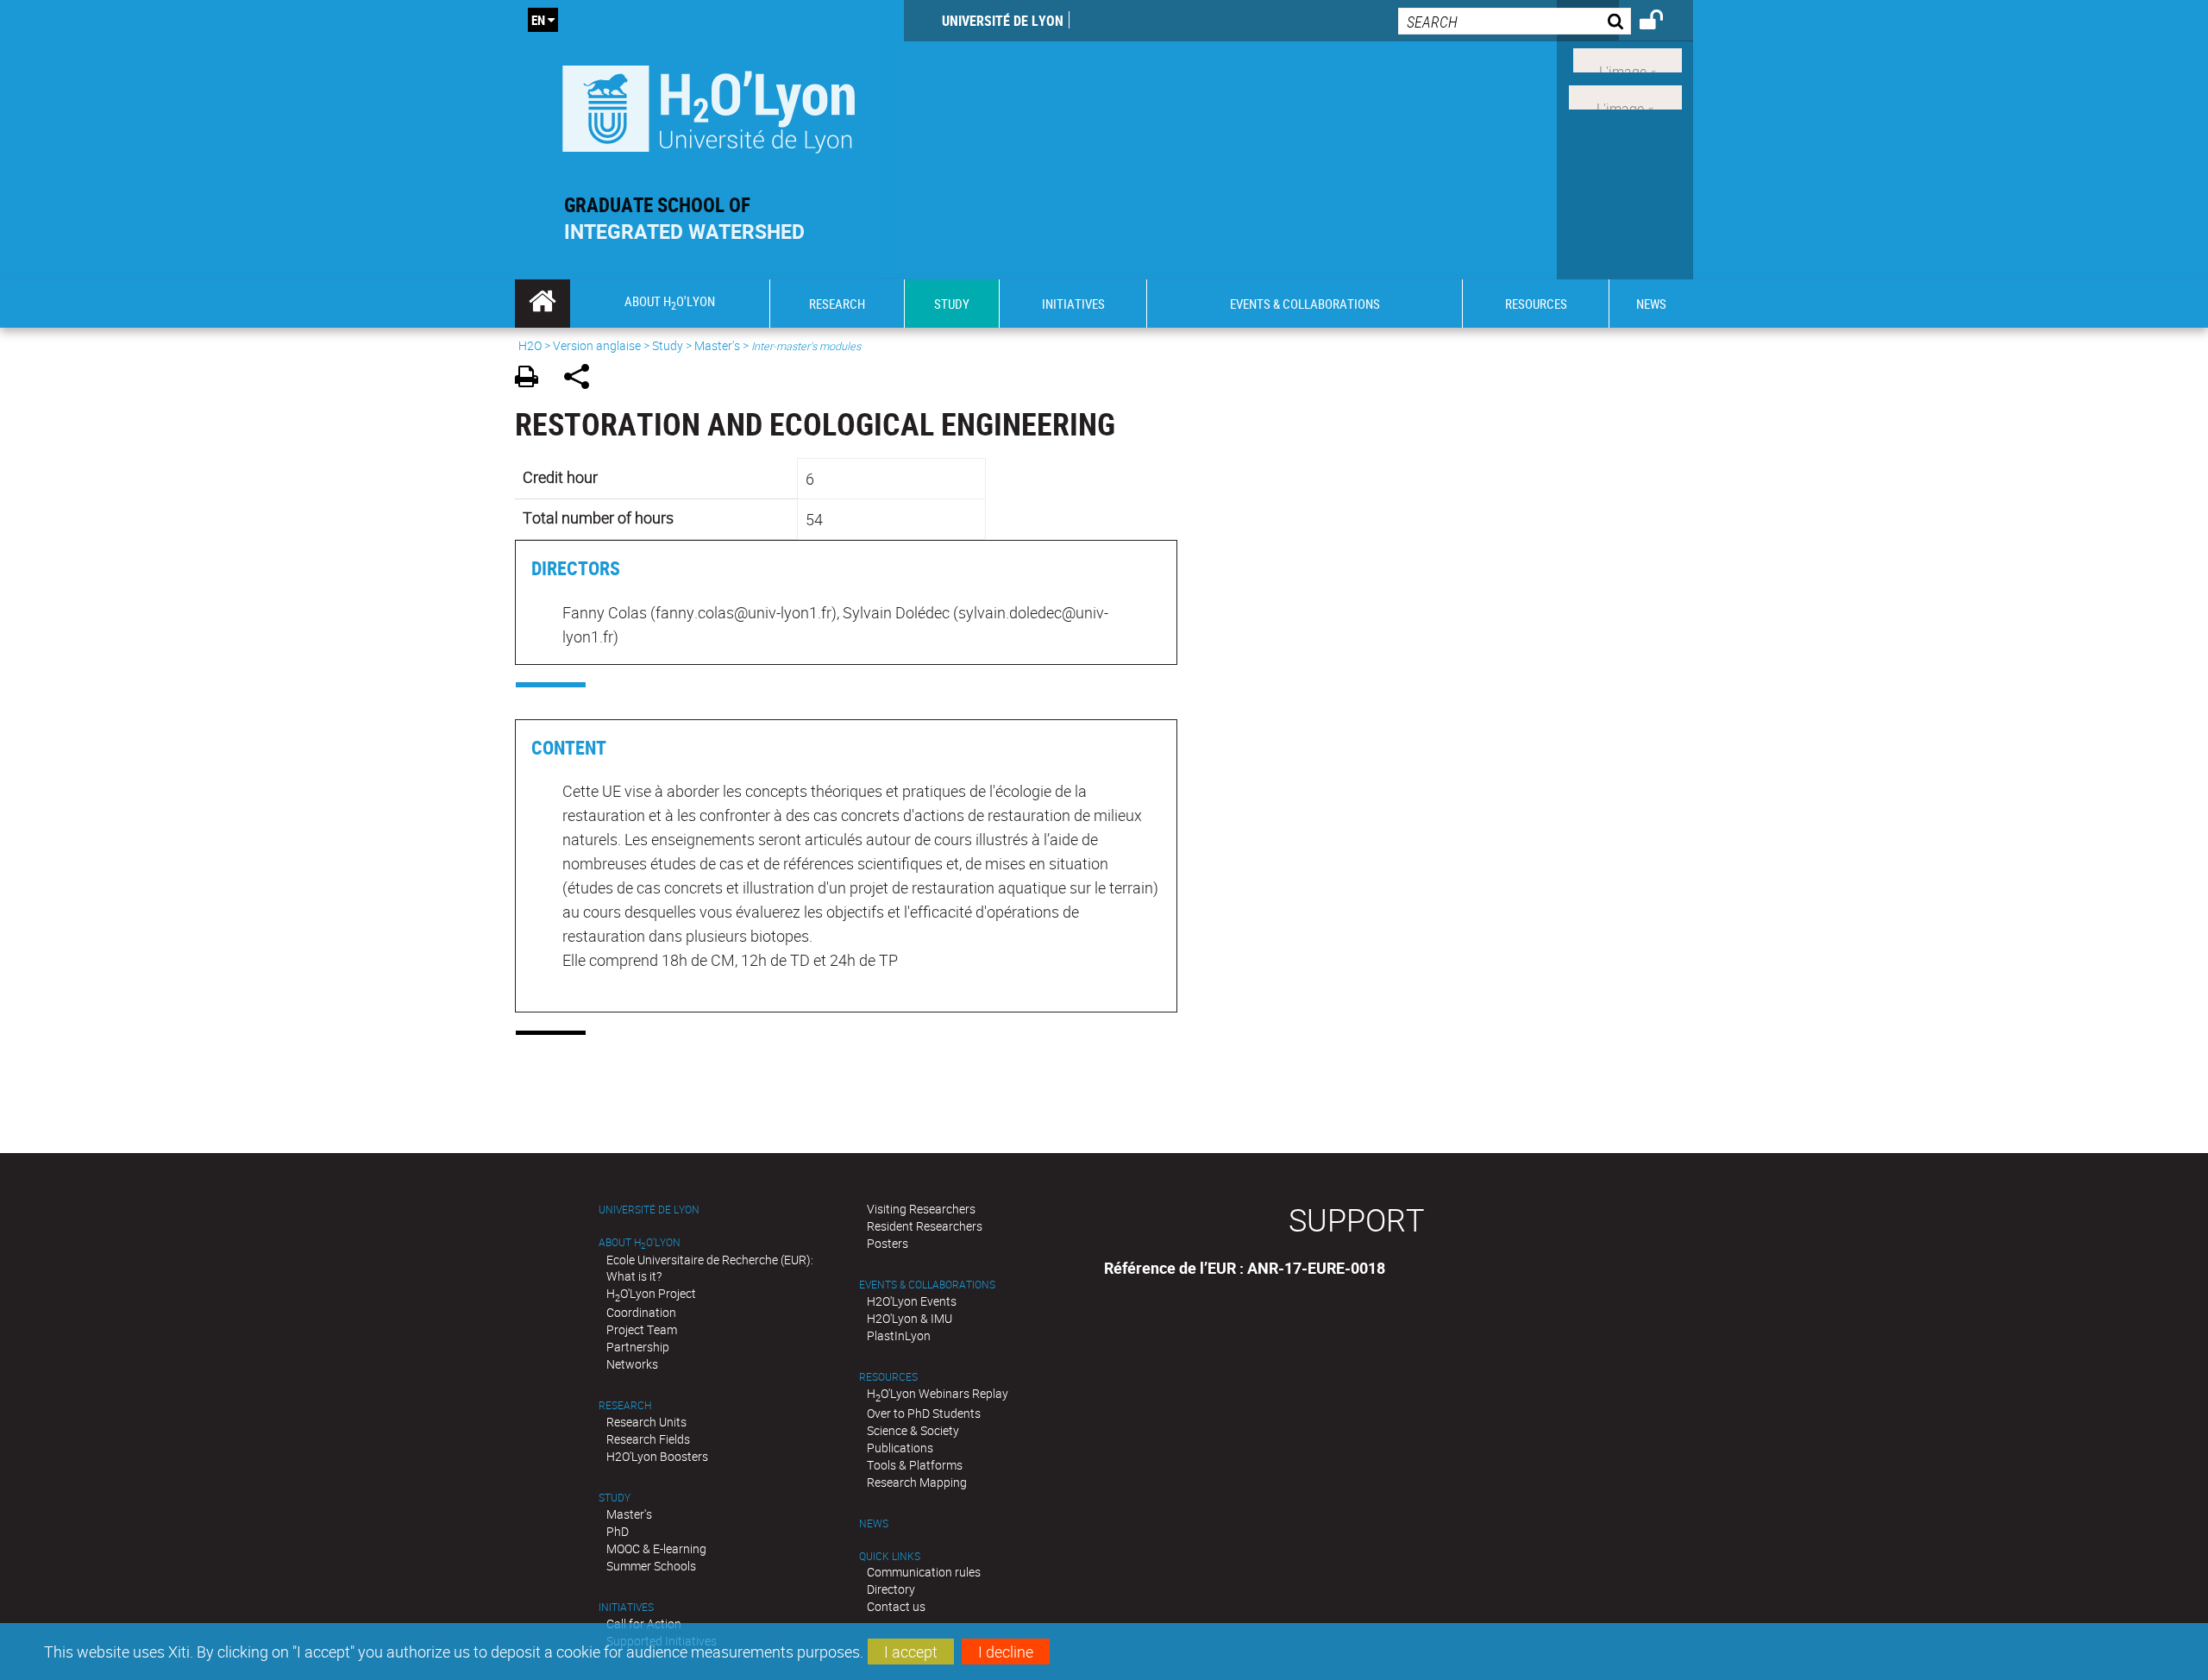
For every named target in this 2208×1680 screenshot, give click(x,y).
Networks (632, 1364)
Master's (717, 345)
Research (625, 1405)
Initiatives (626, 1607)
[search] (1515, 21)
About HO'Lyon (640, 1242)
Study (668, 345)
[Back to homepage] (709, 105)
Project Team (642, 1329)
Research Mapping (917, 1482)
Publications (900, 1448)
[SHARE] (583, 379)
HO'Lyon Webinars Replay (938, 1393)
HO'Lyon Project (651, 1293)
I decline (1006, 1652)
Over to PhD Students (924, 1413)
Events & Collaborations (927, 1285)
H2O (530, 345)
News (874, 1523)
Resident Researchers (925, 1226)
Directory (891, 1589)
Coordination (641, 1312)
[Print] (533, 379)
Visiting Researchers (921, 1209)
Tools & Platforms (915, 1465)
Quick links (890, 1556)
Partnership (638, 1347)
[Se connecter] (1662, 22)
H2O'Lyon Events (912, 1301)
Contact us (896, 1606)
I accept (911, 1652)
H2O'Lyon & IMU (910, 1318)
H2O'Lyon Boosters (657, 1456)
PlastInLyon (899, 1335)
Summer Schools (651, 1566)
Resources (888, 1377)
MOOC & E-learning (656, 1548)
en (538, 20)
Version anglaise (597, 345)
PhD (618, 1531)
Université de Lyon (1003, 21)
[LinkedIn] (1628, 59)
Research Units (646, 1422)
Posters (888, 1243)
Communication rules (924, 1572)
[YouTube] (1625, 96)
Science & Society (913, 1430)
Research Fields (648, 1439)
